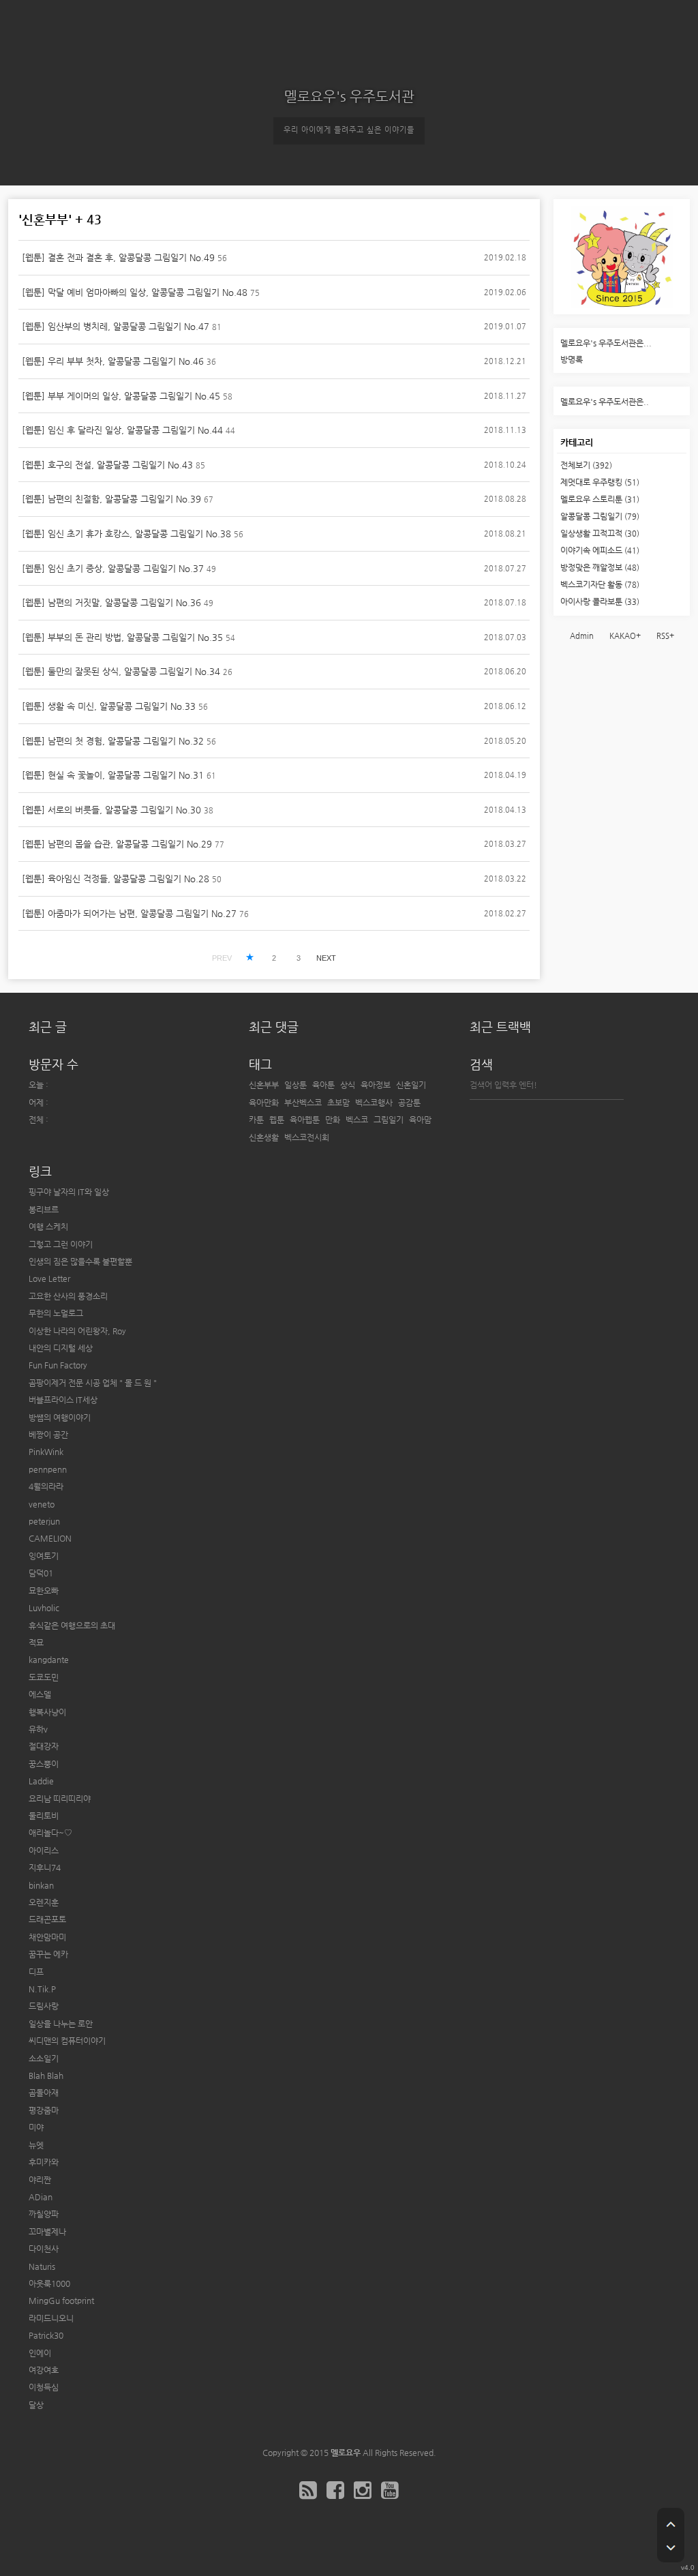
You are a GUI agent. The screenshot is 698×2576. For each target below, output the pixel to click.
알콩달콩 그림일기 (600, 516)
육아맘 (420, 1120)
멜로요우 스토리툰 (600, 499)
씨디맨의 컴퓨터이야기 (67, 2041)
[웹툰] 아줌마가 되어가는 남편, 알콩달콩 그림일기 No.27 (129, 913)
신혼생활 (264, 1137)
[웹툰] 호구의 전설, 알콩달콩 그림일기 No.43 (107, 465)
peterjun (44, 1521)
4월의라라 (46, 1486)
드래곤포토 (47, 1919)
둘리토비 (44, 1816)
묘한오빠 (44, 1591)
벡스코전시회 (307, 1137)
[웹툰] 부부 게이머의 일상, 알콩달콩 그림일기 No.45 (121, 396)
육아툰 (323, 1085)
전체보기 (586, 465)
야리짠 (40, 2180)
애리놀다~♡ (50, 1833)
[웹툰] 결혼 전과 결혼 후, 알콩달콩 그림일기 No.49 (118, 257)
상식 (348, 1085)
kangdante (49, 1660)
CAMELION (50, 1538)
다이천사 (44, 2249)
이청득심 (44, 2387)
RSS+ (665, 636)
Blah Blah (46, 2076)
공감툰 (409, 1103)
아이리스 (44, 1851)
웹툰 (277, 1120)
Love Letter (49, 1278)
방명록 (572, 359)
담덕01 (41, 1573)
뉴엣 (36, 2145)
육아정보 (376, 1085)
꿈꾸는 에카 (48, 1954)
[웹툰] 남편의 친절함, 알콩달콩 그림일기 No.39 (111, 499)
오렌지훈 (44, 1902)
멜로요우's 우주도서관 (349, 96)
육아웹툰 (305, 1120)
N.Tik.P (42, 1989)
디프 (36, 1972)
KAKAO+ (625, 636)
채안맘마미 (47, 1937)
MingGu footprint (61, 2301)
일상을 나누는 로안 (61, 2024)
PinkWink (46, 1452)
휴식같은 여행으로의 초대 (72, 1626)
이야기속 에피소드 (600, 550)
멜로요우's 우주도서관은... (606, 343)
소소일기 (44, 2058)
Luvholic (44, 1608)
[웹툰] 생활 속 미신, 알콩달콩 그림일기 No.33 (109, 706)
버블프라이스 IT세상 (63, 1400)
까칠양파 (44, 2214)
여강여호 (44, 2370)
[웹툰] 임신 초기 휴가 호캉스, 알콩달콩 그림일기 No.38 (126, 534)
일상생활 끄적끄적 (600, 533)
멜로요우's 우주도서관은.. (605, 402)
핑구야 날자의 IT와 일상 (69, 1192)
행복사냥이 (47, 1712)
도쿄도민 (44, 1677)
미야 (36, 2127)
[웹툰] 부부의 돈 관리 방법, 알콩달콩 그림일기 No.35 (122, 637)
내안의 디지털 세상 (61, 1348)
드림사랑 (44, 2006)
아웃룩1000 (49, 2283)
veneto (42, 1504)
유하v (38, 1729)
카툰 (256, 1120)
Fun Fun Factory (58, 1365)
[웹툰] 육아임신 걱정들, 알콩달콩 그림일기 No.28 (116, 879)
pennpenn (48, 1469)
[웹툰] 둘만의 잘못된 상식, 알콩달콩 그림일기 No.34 (121, 671)
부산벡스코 (303, 1103)
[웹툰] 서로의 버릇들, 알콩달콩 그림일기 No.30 (111, 810)
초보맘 (338, 1103)
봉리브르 (44, 1210)
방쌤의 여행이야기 (60, 1418)
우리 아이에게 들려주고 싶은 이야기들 (349, 130)
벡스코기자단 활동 (600, 584)
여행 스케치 (48, 1227)
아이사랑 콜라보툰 (600, 601)
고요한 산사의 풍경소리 (68, 1296)
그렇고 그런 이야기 (61, 1244)
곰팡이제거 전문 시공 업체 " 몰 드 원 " (93, 1383)
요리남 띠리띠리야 (60, 1799)
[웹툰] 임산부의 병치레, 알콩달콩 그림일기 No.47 (116, 326)
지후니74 (45, 1868)
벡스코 (357, 1120)
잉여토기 (44, 1556)
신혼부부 (264, 1085)
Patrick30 (46, 2335)
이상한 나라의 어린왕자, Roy (77, 1331)
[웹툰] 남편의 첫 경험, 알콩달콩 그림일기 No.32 (113, 741)
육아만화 (264, 1103)
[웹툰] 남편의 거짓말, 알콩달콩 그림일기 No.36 (111, 602)
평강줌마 (44, 2110)
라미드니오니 (51, 2318)
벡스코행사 (374, 1103)
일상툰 (295, 1085)
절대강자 (44, 1746)
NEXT (326, 958)
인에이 (40, 2353)
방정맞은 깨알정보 (600, 567)
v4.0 (688, 2567)
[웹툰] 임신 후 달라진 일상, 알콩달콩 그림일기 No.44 (122, 430)
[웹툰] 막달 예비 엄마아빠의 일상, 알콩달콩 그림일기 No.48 (135, 292)
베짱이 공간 (48, 1435)
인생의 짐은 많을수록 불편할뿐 (80, 1261)
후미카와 (44, 2162)
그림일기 (389, 1120)
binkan (41, 1885)
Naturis (42, 2266)
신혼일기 (411, 1085)
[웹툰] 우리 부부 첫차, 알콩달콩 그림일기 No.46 (113, 361)
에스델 (40, 1694)
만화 (333, 1120)
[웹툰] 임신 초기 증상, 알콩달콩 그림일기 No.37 (113, 568)
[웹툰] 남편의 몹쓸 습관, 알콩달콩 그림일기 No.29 (117, 844)
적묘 (36, 1643)
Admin (582, 636)
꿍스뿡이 (44, 1764)
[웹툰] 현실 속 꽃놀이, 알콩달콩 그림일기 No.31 (113, 775)
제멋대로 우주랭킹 (600, 482)
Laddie (41, 1781)
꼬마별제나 (47, 2232)
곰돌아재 (44, 2093)
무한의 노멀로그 (56, 1313)
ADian (41, 2197)
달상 (36, 2405)
